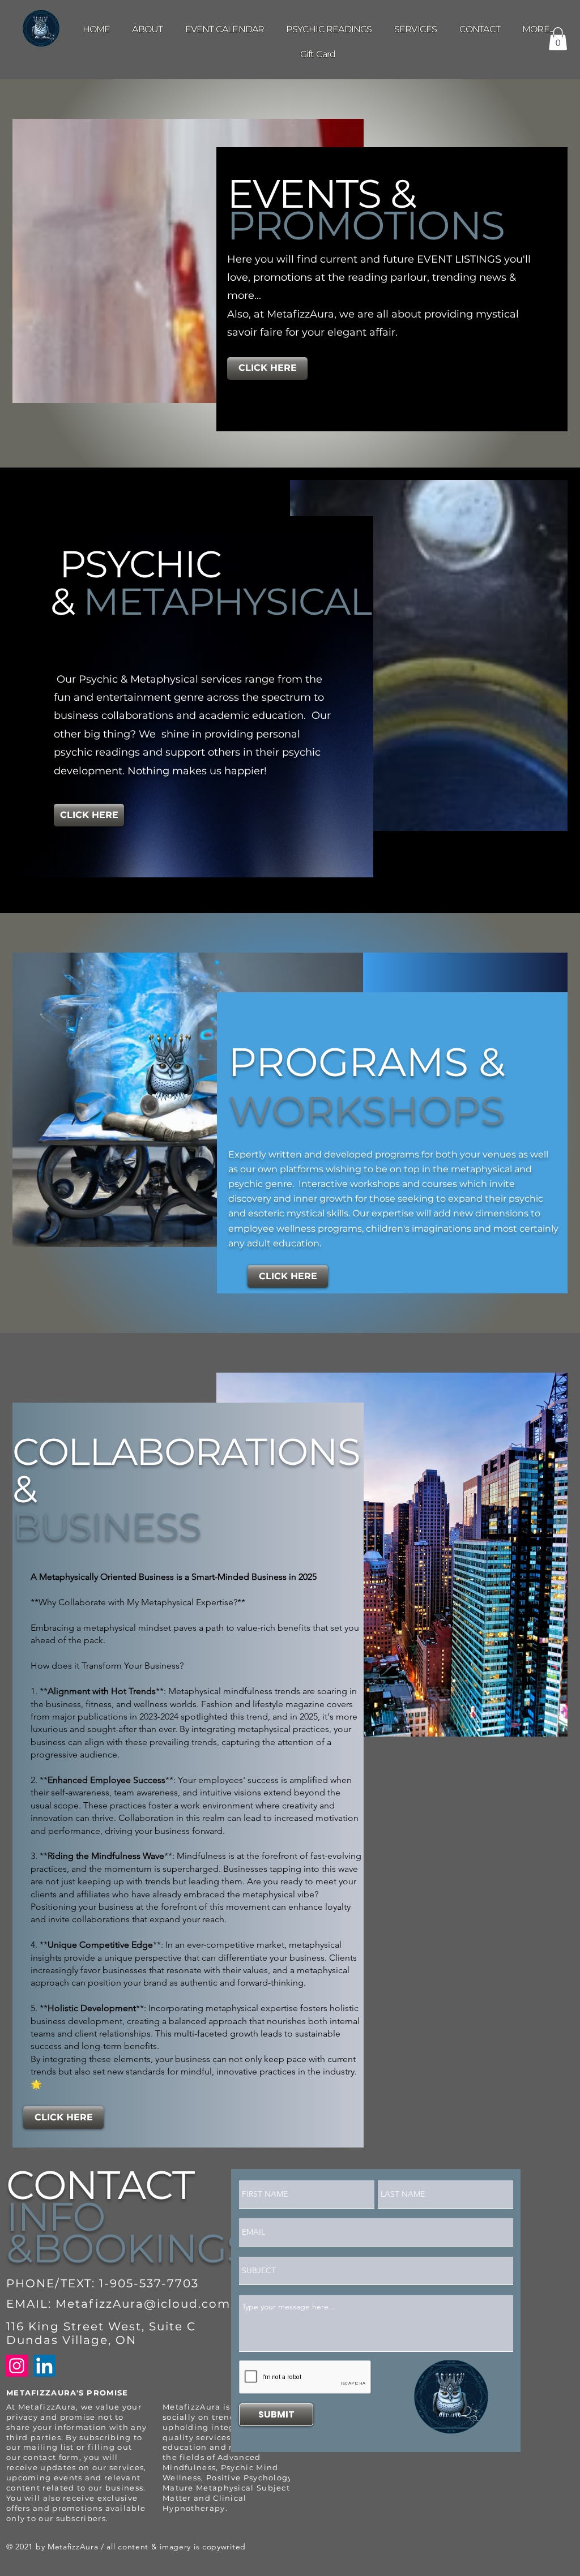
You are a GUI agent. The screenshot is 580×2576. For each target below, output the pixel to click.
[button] (538, 29)
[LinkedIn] (44, 2366)
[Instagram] (17, 2366)
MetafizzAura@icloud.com (143, 2304)
